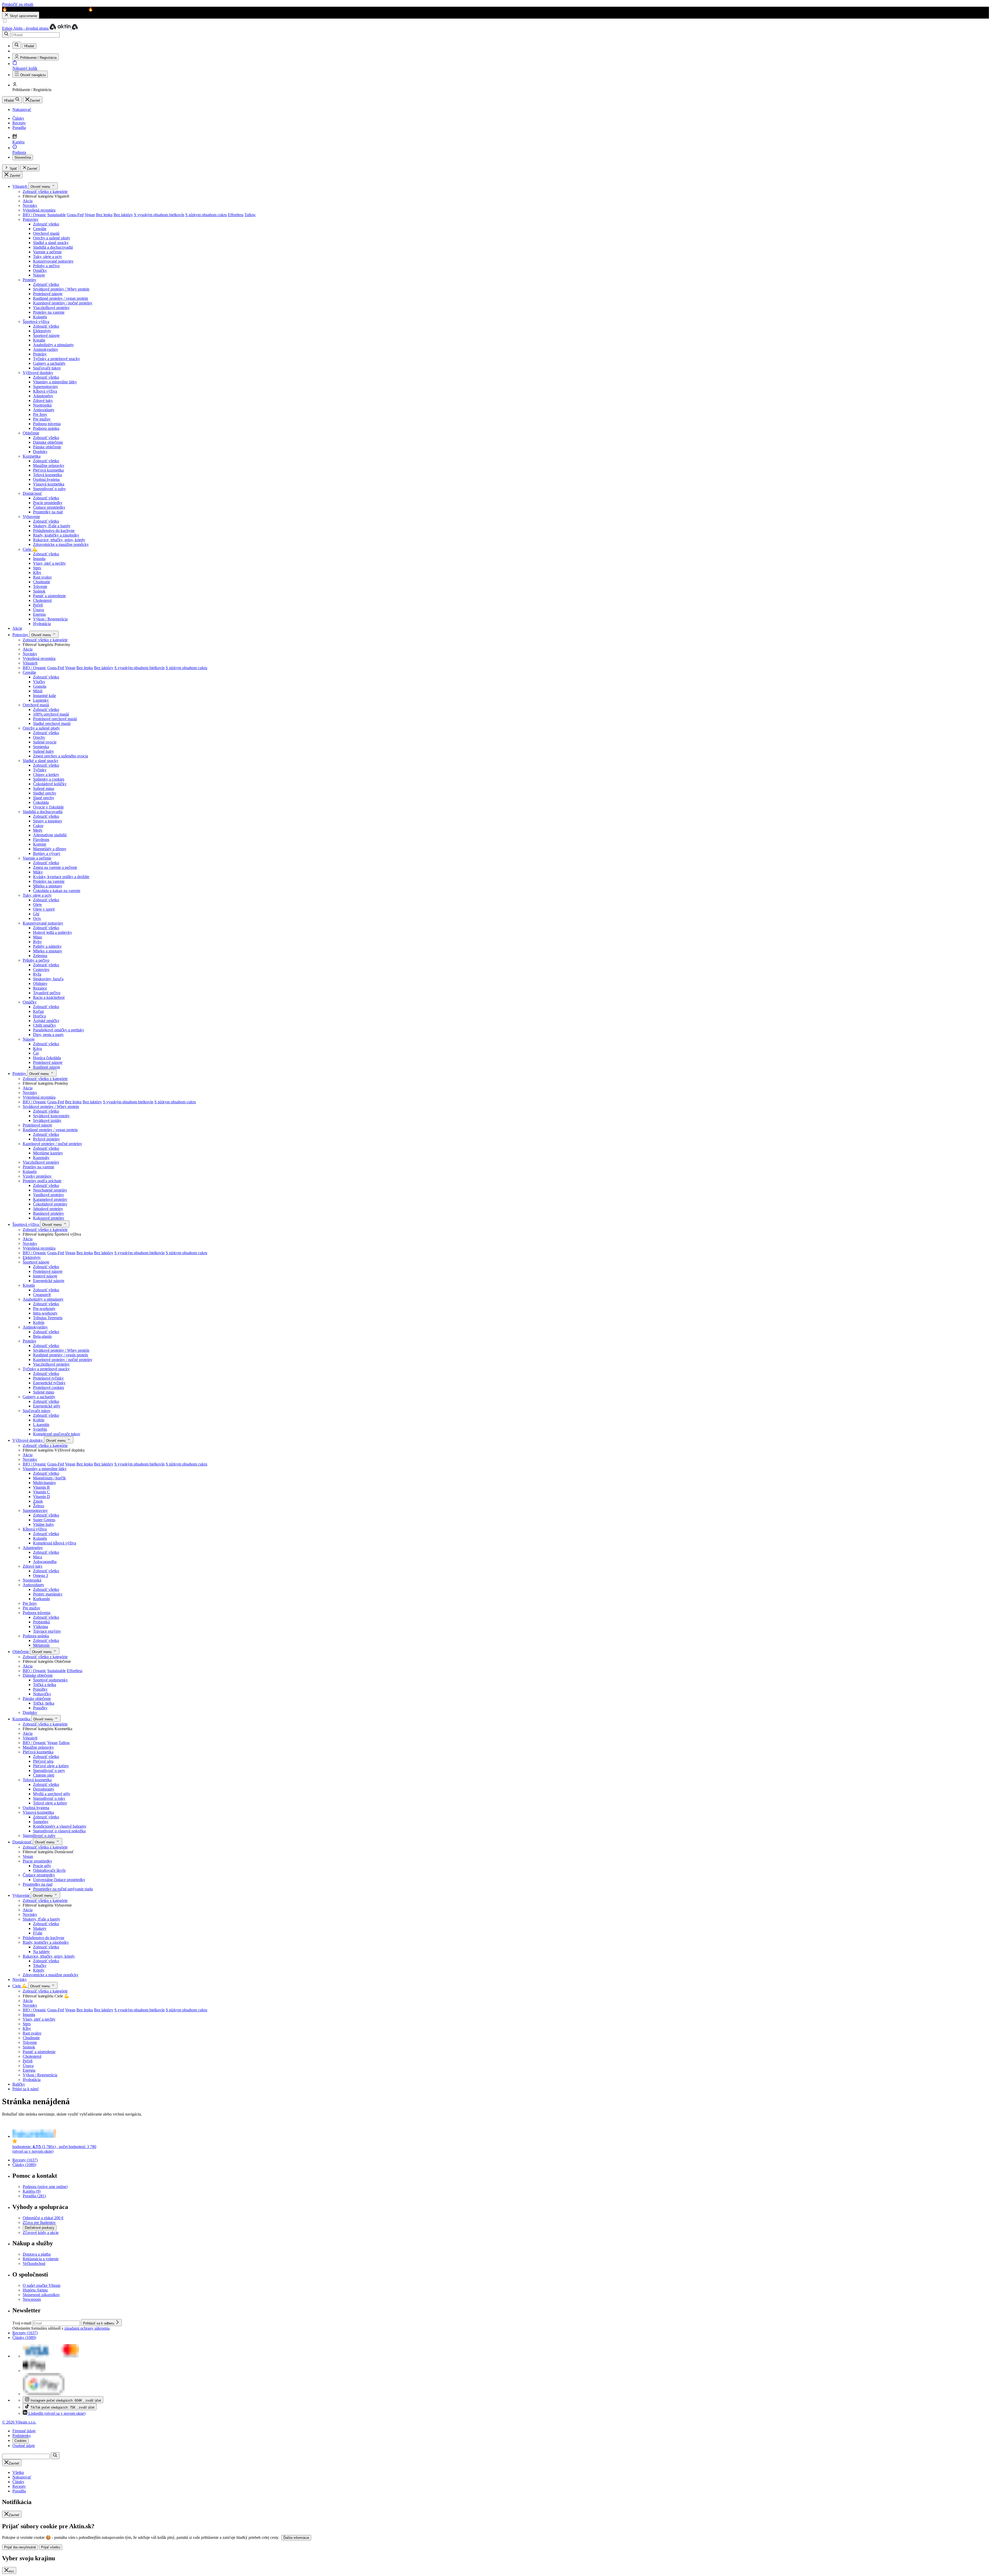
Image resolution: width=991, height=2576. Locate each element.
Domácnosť (32, 493)
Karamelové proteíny (50, 1199)
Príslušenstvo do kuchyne (54, 530)
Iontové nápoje (45, 1276)
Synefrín (40, 1429)
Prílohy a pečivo (46, 266)
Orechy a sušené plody (52, 238)
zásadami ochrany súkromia (87, 2328)
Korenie (40, 844)
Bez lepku (104, 215)
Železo (39, 1506)
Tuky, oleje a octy (47, 257)
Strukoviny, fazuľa (48, 979)
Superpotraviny (46, 387)
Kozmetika (32, 456)
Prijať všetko (51, 2547)
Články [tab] (18, 2482)
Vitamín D (42, 1497)
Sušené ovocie (45, 742)
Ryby (37, 942)
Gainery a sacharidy (49, 363)
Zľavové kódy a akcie (41, 2233)
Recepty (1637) (25, 2160)
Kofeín (39, 1322)
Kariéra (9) (32, 2191)
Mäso (38, 937)
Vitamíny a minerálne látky (55, 382)
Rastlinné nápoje (47, 1067)
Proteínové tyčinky (48, 1378)
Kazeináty (41, 1158)
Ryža (37, 974)
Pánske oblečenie (47, 447)
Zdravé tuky (43, 400)
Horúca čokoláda (47, 1058)
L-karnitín (41, 1425)
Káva (37, 1048)
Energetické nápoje (49, 1281)
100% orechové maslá (51, 714)
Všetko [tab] (18, 2472)
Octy (37, 918)
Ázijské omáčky (46, 1021)
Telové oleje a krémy (50, 1803)
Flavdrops (41, 840)
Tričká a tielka (45, 1685)
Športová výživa (36, 322)
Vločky (39, 682)
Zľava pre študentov (39, 2222)
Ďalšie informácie (296, 2538)
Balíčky (19, 2084)
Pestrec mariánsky (48, 1594)
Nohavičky (42, 1694)
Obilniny (40, 983)
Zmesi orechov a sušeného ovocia (61, 756)
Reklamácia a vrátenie (41, 2259)
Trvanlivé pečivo (47, 993)
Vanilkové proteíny (49, 1195)
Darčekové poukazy (40, 2228)
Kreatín (39, 340)
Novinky (30, 205)
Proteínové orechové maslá (55, 719)
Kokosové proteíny (49, 1218)
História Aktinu (35, 2290)
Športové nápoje (46, 335)
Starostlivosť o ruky (49, 1798)
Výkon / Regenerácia (50, 619)
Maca (38, 1557)
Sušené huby (43, 751)
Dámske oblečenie (48, 442)
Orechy (39, 737)
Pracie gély (42, 1866)
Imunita (39, 559)
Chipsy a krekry (46, 775)
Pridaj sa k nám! (26, 2089)
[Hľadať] (6, 34)
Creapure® (42, 1295)
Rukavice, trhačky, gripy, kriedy (59, 540)
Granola (40, 686)
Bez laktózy (123, 215)
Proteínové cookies (49, 1387)
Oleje (37, 905)
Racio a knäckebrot (49, 997)
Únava (38, 610)
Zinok (38, 1501)
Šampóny (41, 1822)
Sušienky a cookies (49, 779)
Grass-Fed (75, 215)
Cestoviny (41, 970)
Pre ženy (40, 414)
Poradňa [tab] (19, 2491)
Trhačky (40, 1966)
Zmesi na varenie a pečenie (55, 867)
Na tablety (41, 1952)
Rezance (40, 988)
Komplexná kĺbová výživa (55, 1543)
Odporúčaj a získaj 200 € (43, 2218)
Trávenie (40, 586)
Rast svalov (42, 577)
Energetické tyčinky (49, 1383)
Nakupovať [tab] (22, 2477)
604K (66, 2400)
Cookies (21, 2441)
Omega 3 (41, 1575)
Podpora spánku (46, 428)
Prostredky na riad (48, 512)
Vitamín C (41, 1492)
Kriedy (39, 1970)
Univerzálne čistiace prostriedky (59, 1880)
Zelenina (40, 956)
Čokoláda (41, 802)
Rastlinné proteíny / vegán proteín (61, 1355)
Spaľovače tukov (47, 368)
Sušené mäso (44, 788)
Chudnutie (42, 582)
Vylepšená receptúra (39, 210)
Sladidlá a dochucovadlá (53, 247)
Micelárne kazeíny (48, 1153)
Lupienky (41, 700)
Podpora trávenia (47, 424)
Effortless (236, 215)
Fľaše (38, 1933)
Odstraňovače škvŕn (49, 1870)
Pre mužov (42, 419)
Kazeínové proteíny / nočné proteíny (63, 303)
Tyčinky (40, 770)
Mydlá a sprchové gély (52, 1794)
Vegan (90, 215)
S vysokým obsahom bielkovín (159, 215)
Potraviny (31, 219)
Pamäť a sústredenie (49, 596)
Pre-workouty (44, 1309)
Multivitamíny (45, 1483)
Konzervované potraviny (53, 261)
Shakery (40, 1928)
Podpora (45, 2187)
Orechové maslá (46, 233)
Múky (38, 872)
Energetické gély (47, 1406)
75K (62, 2407)
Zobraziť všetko (46, 224)
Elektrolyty (42, 331)
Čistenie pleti (44, 1775)
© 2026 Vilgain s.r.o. (19, 2422)
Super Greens (44, 1520)
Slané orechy (44, 798)
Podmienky (22, 2436)
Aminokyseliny (46, 349)
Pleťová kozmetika (48, 470)
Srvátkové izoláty (47, 1120)
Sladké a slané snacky (51, 243)
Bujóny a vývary (47, 853)
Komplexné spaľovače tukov (57, 1434)
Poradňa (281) (34, 2196)
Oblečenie (31, 433)
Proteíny (30, 280)
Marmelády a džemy (50, 849)
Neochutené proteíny (50, 1190)
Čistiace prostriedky (49, 507)
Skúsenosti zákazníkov (41, 2295)
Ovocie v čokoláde (48, 807)
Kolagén (40, 317)
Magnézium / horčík (49, 1478)
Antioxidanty (44, 410)
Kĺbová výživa (45, 391)
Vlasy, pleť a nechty (49, 563)
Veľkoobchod (34, 2263)
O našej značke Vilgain (42, 2285)
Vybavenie (31, 517)
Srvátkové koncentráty (51, 1116)
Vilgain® (20, 186)
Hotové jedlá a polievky (53, 932)
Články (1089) (24, 2165)
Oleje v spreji (44, 909)
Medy (38, 830)
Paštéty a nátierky (47, 946)
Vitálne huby (43, 1524)
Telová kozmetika (47, 475)
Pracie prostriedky (48, 503)
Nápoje (39, 275)
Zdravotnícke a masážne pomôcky (61, 544)
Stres (37, 568)
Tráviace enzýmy (47, 1631)
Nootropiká (42, 405)
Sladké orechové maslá (52, 723)
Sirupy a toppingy (48, 821)
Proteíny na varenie (49, 312)
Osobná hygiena (46, 479)
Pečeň (38, 605)
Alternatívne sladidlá (50, 835)
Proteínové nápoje (48, 294)
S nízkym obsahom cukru (206, 215)
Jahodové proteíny (48, 1209)
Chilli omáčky (45, 1025)
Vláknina (41, 1627)
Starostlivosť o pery (49, 1771)
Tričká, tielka (44, 1703)
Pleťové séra (43, 1761)
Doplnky (40, 452)
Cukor (38, 826)
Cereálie (40, 229)
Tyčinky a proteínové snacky (57, 359)
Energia (39, 614)
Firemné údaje (24, 2431)
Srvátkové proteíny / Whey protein (61, 289)
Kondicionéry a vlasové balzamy (60, 1826)
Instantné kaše (45, 696)
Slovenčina (23, 157)
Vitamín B (41, 1487)
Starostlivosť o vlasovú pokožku (59, 1831)
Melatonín (41, 1645)
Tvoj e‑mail (22, 2323)
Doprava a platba (37, 2254)
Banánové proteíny (49, 1213)
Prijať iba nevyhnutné (20, 2547)
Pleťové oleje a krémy (51, 1766)
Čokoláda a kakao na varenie (57, 891)
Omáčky (40, 270)
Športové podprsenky (50, 1680)
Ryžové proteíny (46, 1139)
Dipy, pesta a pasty (48, 1035)
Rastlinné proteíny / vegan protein (61, 298)
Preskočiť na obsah (18, 4)
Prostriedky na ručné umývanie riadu (63, 1889)
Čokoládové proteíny (50, 1204)
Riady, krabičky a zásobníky (56, 535)
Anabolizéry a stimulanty (53, 345)
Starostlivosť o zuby (49, 489)
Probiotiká (41, 1622)
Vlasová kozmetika (49, 484)
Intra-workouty (45, 1313)
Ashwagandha (45, 1562)
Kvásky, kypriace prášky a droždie (61, 877)
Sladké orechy (45, 793)
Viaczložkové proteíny (51, 308)
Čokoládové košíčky (50, 784)
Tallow (250, 215)
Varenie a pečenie (47, 252)
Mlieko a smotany (48, 886)
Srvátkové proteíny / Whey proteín (61, 1350)
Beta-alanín (42, 1336)
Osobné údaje (24, 2446)
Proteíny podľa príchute (42, 1181)
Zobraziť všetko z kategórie (45, 192)
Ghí (36, 914)
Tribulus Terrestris (48, 1318)
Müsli (38, 691)
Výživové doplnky (38, 373)
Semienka (41, 747)
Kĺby (37, 573)
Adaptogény (43, 396)
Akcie (17, 628)
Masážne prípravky (49, 465)
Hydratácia (42, 624)
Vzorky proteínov (37, 1176)
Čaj (36, 1053)
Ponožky (40, 1689)
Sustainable (57, 215)
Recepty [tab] (19, 2486)
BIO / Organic (34, 215)
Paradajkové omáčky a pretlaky (59, 1030)
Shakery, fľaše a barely (52, 526)
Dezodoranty (44, 1789)
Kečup (38, 1011)
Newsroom (32, 2299)
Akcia (28, 201)
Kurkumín (41, 1599)
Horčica (39, 1016)
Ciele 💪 (30, 549)
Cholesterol (42, 600)
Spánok (39, 591)
